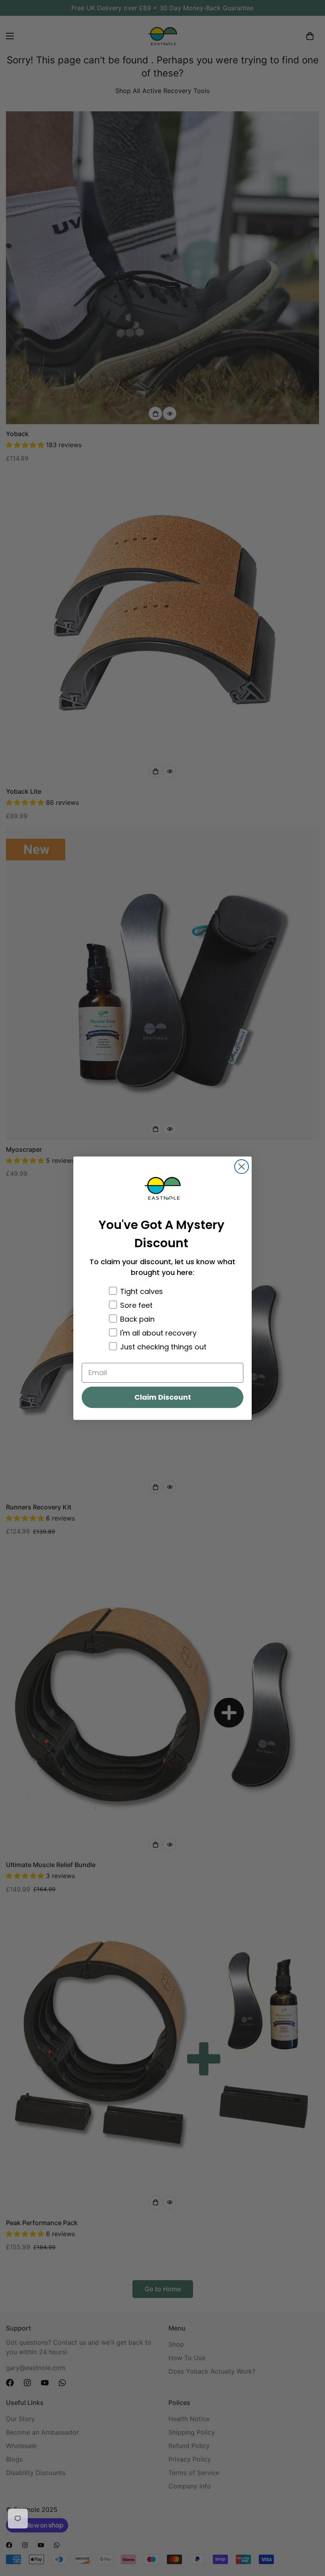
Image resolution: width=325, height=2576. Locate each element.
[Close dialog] (242, 1167)
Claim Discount (163, 1397)
